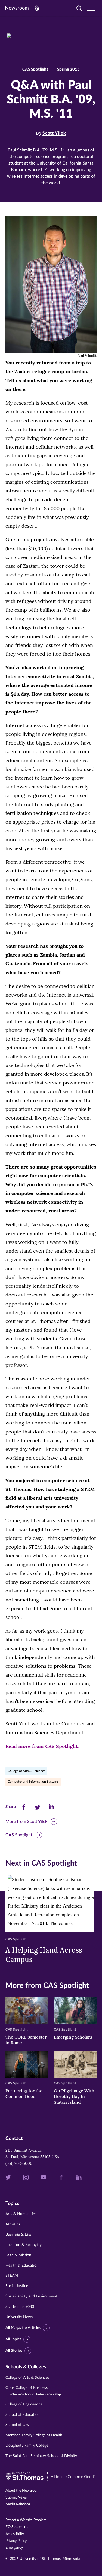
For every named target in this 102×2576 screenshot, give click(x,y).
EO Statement (16, 2527)
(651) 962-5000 (19, 2163)
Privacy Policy (16, 2541)
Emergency (14, 2548)
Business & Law (18, 2234)
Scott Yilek (54, 133)
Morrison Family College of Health (34, 2435)
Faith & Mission (18, 2255)
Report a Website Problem (26, 2520)
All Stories (14, 2351)
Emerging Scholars (73, 2037)
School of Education (23, 2415)
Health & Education (22, 2266)
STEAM (12, 2276)
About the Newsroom (22, 2491)
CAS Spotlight (19, 1835)
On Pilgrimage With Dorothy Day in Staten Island (74, 2096)
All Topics (13, 2339)
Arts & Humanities (21, 2214)
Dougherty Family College (27, 2446)
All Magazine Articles (23, 2328)
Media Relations (18, 2504)
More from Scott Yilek (26, 1822)
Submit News (16, 2497)
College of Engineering (24, 2404)
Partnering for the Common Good (24, 2094)
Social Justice (17, 2286)
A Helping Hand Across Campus (44, 1955)
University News (19, 2317)
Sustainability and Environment (31, 2296)
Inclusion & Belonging (24, 2245)
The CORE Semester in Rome (26, 2040)
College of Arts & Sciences (26, 1771)
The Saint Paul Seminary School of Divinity (41, 2456)
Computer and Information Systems (33, 1782)
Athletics (13, 2224)
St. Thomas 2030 (20, 2307)
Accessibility (15, 2534)
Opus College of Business (33, 2391)
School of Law (17, 2425)
